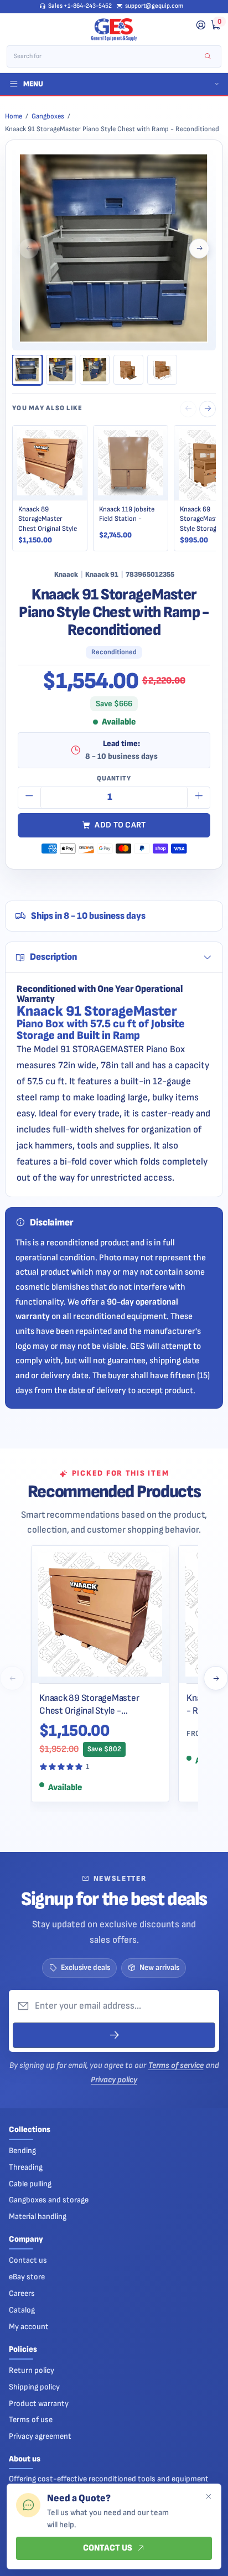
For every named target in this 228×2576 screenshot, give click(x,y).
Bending (22, 2151)
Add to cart (120, 825)
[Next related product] (208, 409)
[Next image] (199, 249)
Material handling (38, 2217)
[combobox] (107, 56)
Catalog (22, 2310)
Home (14, 116)
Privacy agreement (40, 2436)
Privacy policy (114, 2080)
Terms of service (176, 2065)
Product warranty (39, 2404)
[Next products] (216, 1678)
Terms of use (31, 2420)
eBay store (27, 2277)
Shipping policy (34, 2387)
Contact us (28, 2260)
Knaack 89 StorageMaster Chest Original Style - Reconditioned (89, 1705)
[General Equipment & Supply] (114, 30)
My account (29, 2327)
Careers (22, 2293)
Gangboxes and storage (49, 2200)
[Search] (208, 57)
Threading (26, 2167)
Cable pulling (30, 2184)
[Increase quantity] (199, 798)
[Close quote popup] (208, 2497)
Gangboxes (48, 116)
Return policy (32, 2370)
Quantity (114, 779)
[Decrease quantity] (29, 798)
